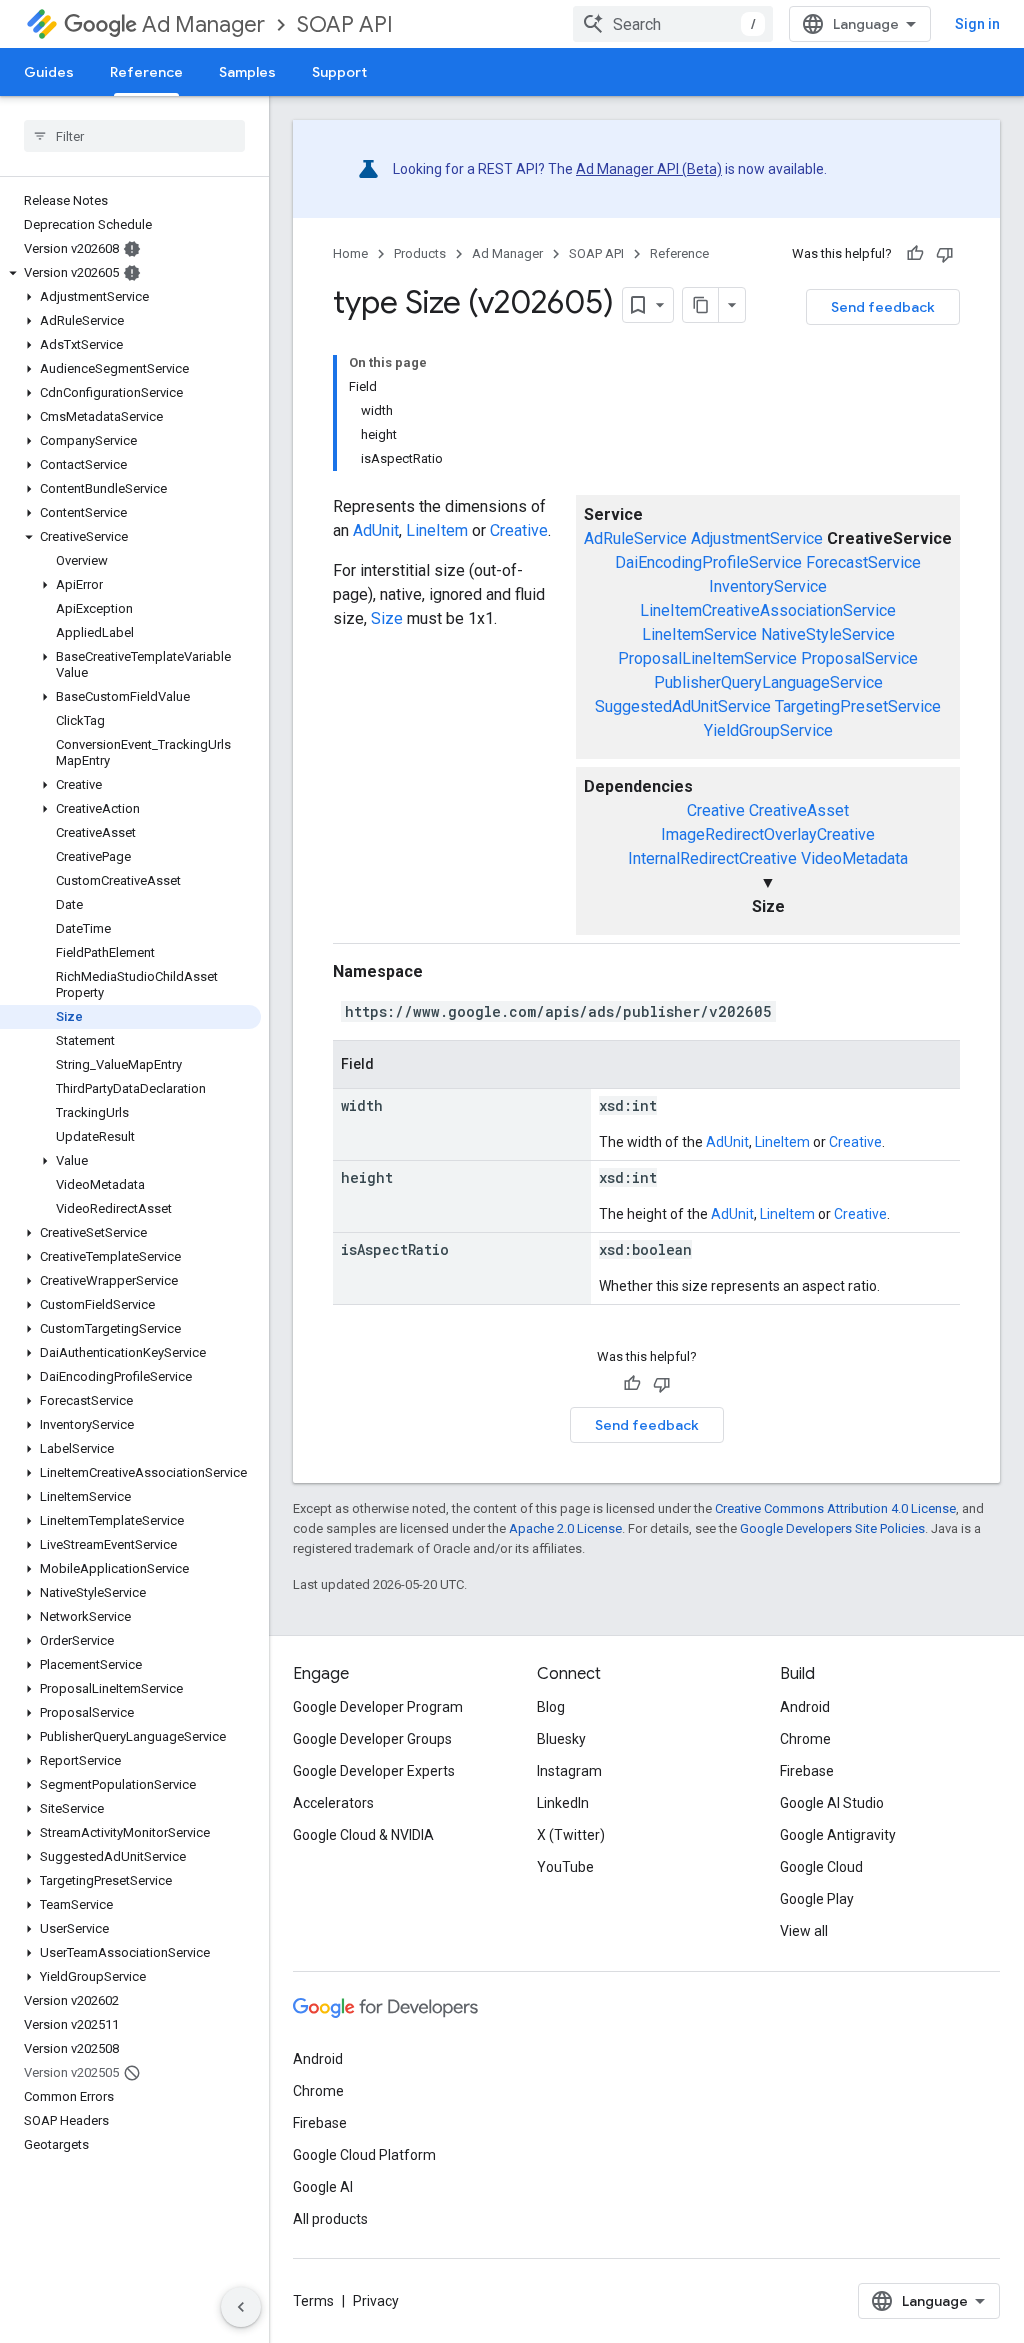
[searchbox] (134, 136)
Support (339, 72)
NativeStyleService (828, 634)
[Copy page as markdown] (701, 305)
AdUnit (376, 530)
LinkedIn (563, 1803)
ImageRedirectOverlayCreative (768, 834)
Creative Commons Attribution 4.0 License (835, 1508)
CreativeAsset (799, 810)
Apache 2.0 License (565, 1528)
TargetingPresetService (858, 706)
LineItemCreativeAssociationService (768, 610)
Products (420, 253)
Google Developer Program (378, 1707)
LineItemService (699, 634)
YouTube (565, 1867)
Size (387, 618)
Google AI (323, 2187)
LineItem (437, 530)
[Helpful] (915, 254)
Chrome (805, 1739)
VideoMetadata (854, 858)
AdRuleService (635, 538)
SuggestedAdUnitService (683, 706)
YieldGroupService (768, 730)
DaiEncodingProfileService (708, 562)
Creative (716, 810)
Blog (551, 1707)
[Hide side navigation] (241, 2307)
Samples (247, 72)
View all (804, 1931)
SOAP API (345, 24)
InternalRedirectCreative (712, 858)
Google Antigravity (838, 1835)
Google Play (817, 1899)
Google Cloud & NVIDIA (363, 1835)
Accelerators (333, 1803)
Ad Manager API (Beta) (649, 169)
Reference (146, 72)
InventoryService (768, 586)
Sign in (977, 24)
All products (330, 2219)
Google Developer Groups (372, 1739)
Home (350, 253)
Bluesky (561, 1739)
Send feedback (883, 307)
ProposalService (859, 658)
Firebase (807, 1771)
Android (805, 1707)
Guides (49, 72)
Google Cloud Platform (364, 2155)
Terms (313, 2301)
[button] (130, 273)
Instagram (569, 1771)
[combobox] (673, 24)
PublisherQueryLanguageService (768, 682)
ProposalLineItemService (707, 658)
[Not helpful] (945, 254)
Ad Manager (203, 24)
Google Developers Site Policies (832, 1528)
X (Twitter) (571, 1835)
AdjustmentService (757, 538)
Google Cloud (821, 1867)
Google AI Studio (832, 1803)
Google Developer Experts (374, 1771)
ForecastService (863, 562)
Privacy (376, 2301)
